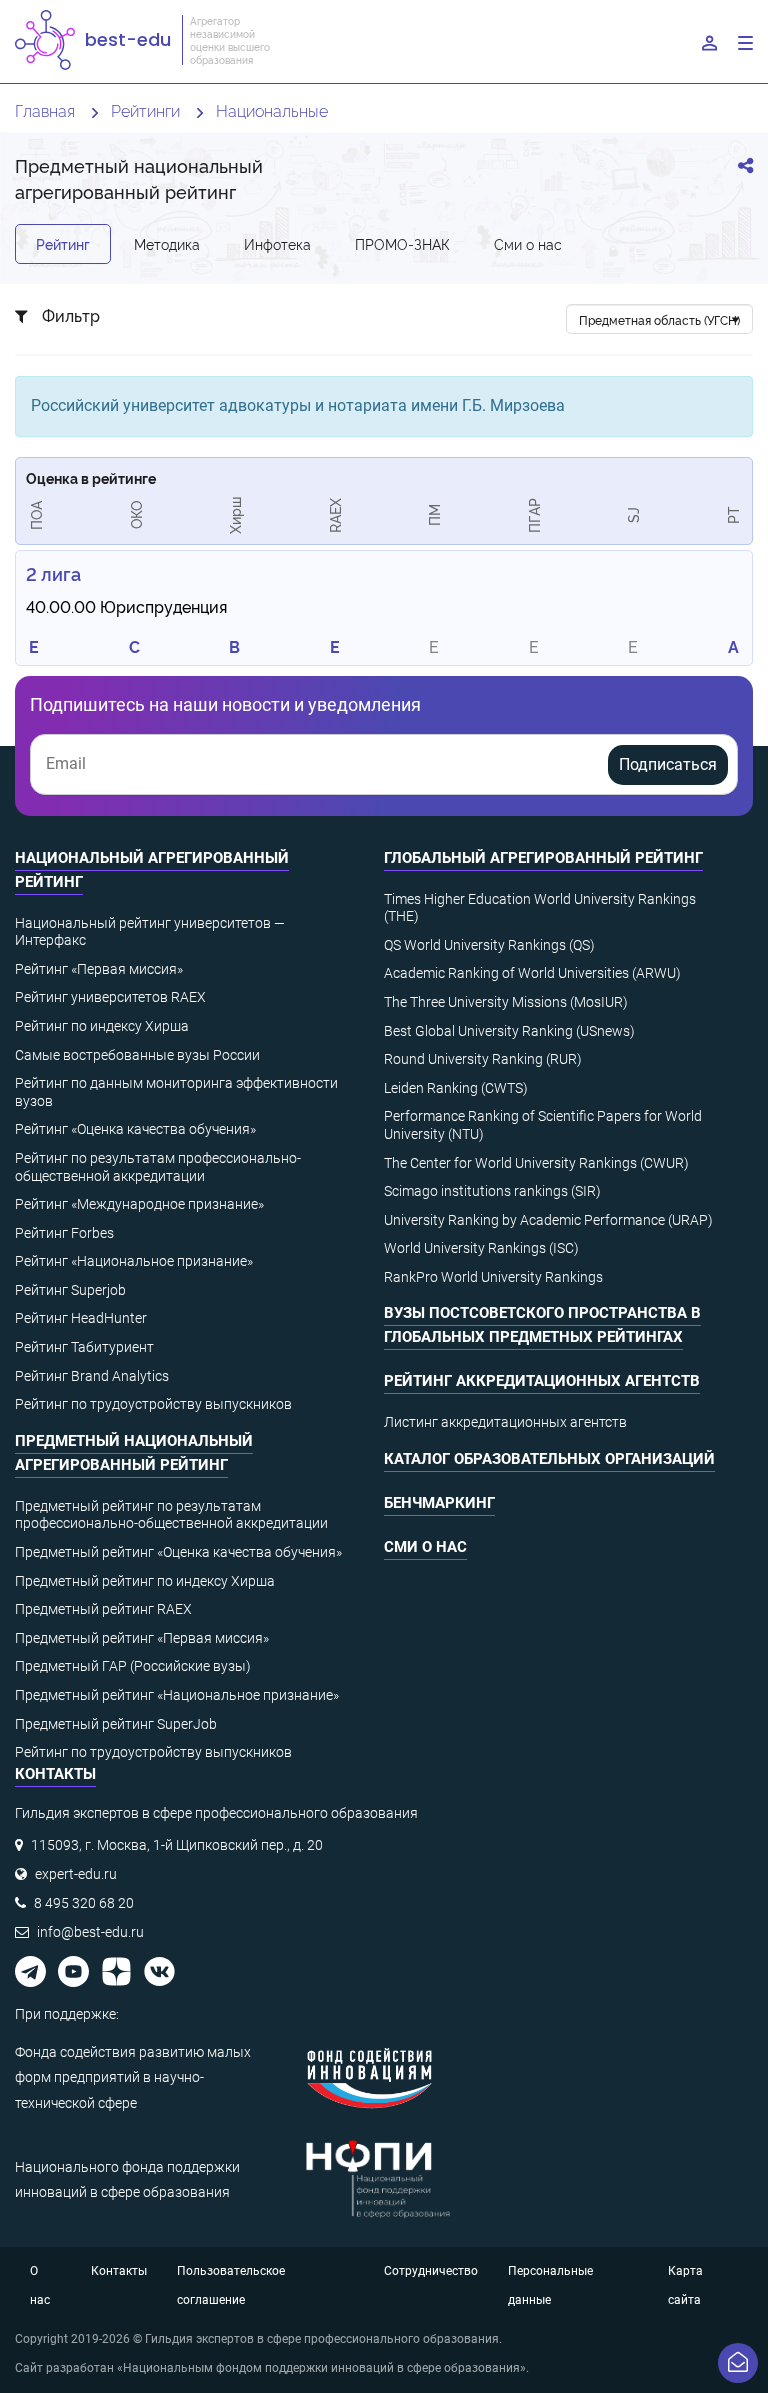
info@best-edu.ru (90, 1932)
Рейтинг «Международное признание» (139, 1204)
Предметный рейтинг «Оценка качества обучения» (178, 1552)
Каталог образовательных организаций (549, 1459)
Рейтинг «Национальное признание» (134, 1261)
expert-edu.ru (76, 1874)
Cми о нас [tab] (528, 243)
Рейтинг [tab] (63, 243)
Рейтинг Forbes (64, 1233)
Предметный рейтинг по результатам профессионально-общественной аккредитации (171, 1515)
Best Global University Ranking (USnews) (509, 1031)
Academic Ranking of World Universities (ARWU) (532, 973)
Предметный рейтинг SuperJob (116, 1724)
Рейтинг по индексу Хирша (102, 1026)
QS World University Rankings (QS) (489, 945)
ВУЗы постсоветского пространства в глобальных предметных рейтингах (542, 1325)
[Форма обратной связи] (738, 2363)
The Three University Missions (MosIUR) (506, 1002)
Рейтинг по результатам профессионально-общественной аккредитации (158, 1167)
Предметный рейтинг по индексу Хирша (145, 1581)
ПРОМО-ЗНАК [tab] (402, 243)
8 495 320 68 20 (84, 1903)
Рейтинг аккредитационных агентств (542, 1381)
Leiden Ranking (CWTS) (456, 1088)
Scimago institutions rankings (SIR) (492, 1191)
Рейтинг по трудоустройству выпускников (153, 1404)
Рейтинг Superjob (70, 1290)
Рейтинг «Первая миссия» (99, 969)
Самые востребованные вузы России (137, 1055)
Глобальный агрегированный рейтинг (543, 858)
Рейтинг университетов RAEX (110, 997)
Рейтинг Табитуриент (84, 1347)
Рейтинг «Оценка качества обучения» (135, 1129)
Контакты (119, 2271)
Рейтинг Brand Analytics (92, 1376)
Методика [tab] (167, 243)
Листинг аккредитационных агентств (505, 1422)
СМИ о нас (425, 1547)
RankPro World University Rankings (493, 1277)
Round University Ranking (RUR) (483, 1059)
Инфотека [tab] (277, 243)
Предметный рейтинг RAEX (103, 1609)
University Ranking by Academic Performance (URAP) (548, 1220)
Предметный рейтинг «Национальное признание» (177, 1695)
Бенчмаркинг (439, 1503)
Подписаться (668, 764)
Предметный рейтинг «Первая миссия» (142, 1638)
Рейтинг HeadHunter (81, 1318)
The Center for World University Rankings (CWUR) (536, 1163)
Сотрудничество (431, 2271)
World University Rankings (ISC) (481, 1248)
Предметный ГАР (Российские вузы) (133, 1666)
